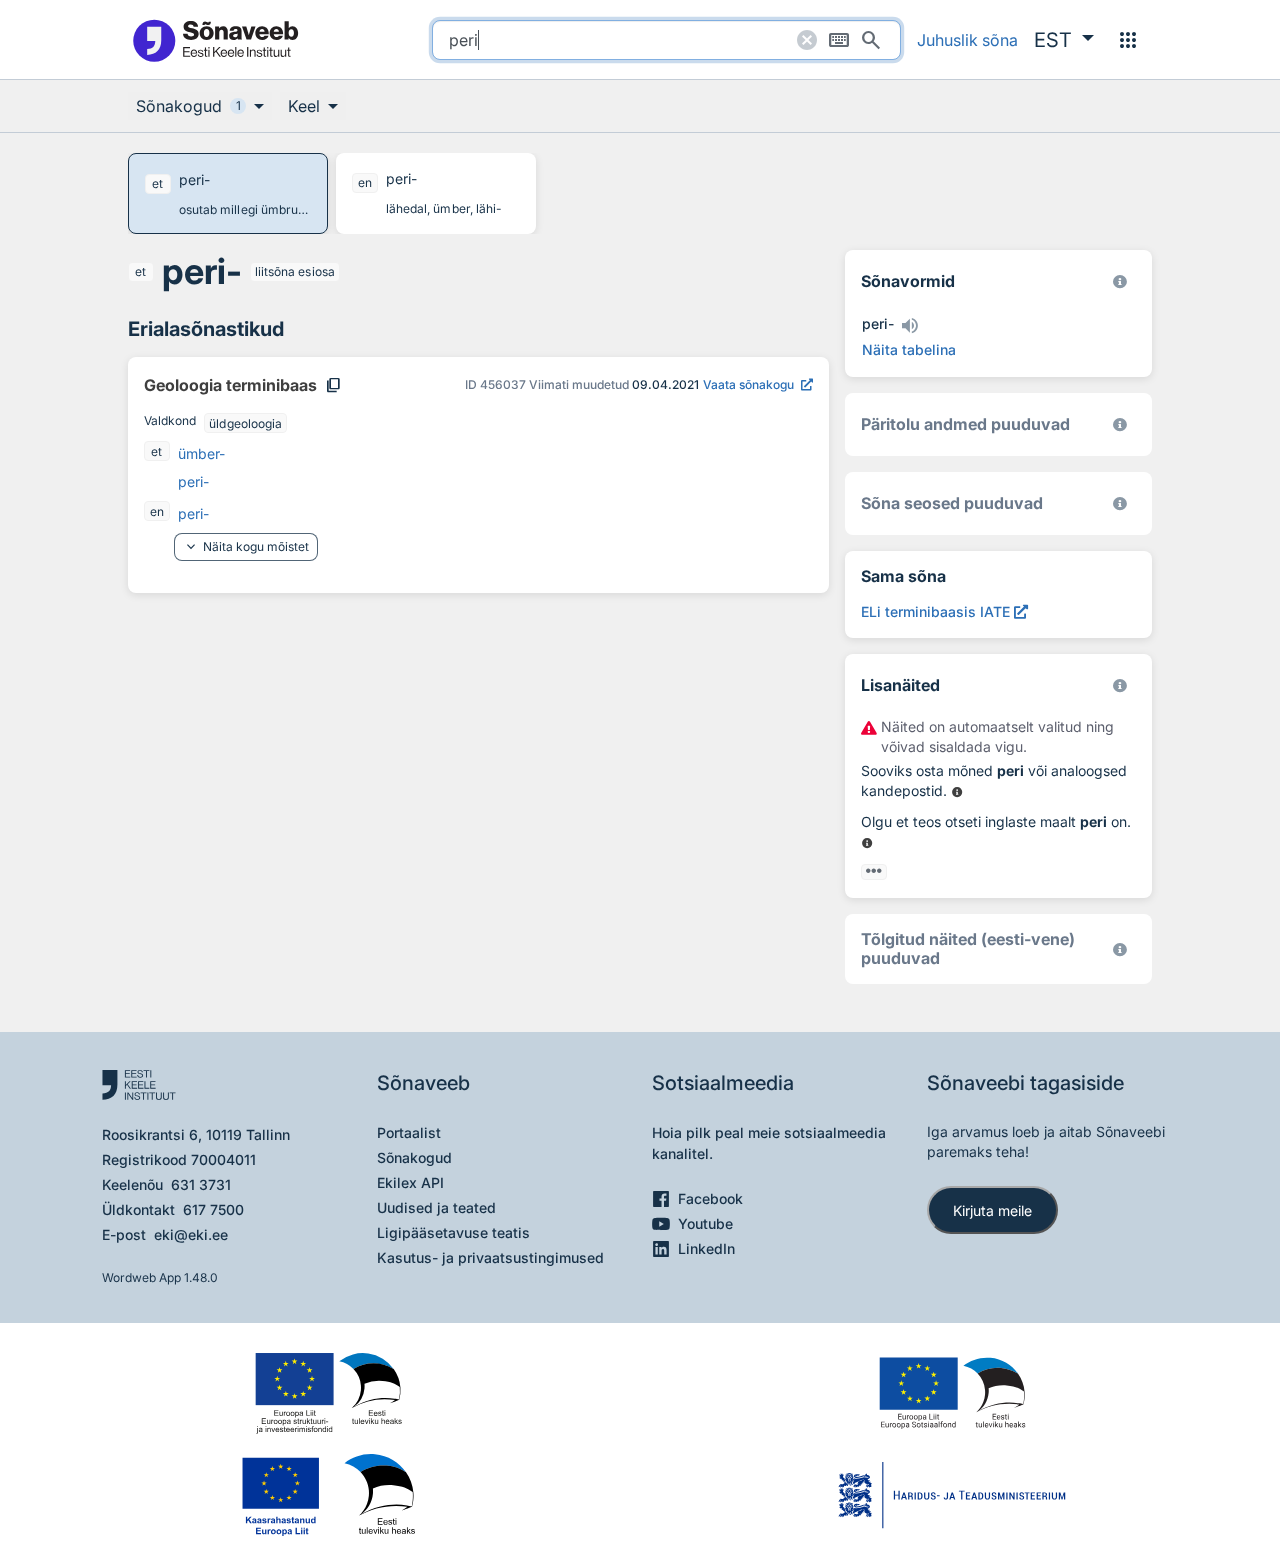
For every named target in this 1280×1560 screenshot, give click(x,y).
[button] (1064, 40)
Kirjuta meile (992, 1210)
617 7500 (213, 1209)
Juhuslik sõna (967, 40)
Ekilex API (410, 1182)
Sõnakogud (414, 1157)
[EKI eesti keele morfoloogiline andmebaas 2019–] (1120, 281)
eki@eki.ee (191, 1234)
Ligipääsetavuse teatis (453, 1232)
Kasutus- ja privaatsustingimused (490, 1257)
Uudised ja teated (436, 1207)
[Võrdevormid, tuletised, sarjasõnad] (1120, 503)
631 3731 (201, 1184)
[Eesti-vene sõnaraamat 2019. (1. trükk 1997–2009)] (1120, 949)
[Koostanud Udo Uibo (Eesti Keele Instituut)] (1120, 424)
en (157, 511)
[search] (666, 40)
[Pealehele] (215, 39)
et (140, 271)
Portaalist (409, 1132)
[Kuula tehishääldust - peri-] (910, 326)
